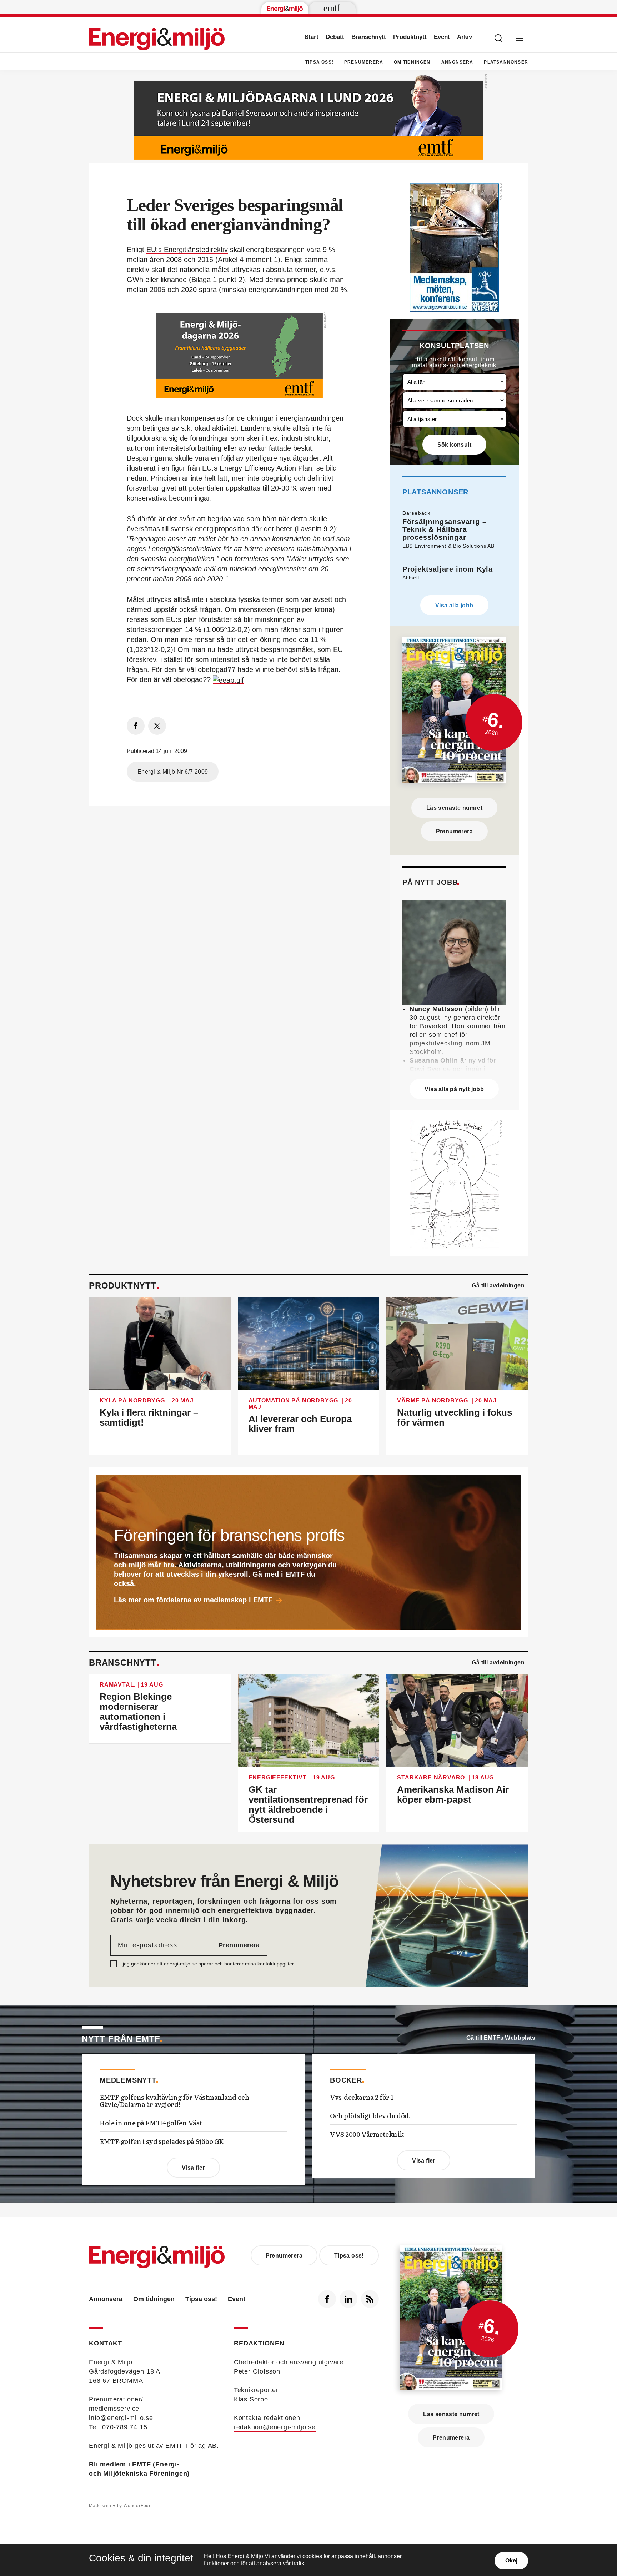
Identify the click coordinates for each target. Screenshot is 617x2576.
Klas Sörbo (251, 2399)
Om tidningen (412, 62)
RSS (370, 2299)
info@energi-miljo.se (121, 2418)
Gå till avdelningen (498, 1286)
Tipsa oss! (319, 62)
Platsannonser (506, 62)
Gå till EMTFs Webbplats (501, 2038)
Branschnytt (369, 37)
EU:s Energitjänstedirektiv (187, 250)
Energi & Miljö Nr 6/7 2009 (173, 772)
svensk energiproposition (211, 529)
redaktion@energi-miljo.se (275, 2427)
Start (312, 37)
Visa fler (193, 2168)
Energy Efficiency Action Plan (266, 468)
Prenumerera (364, 62)
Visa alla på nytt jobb (454, 1089)
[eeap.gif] (228, 680)
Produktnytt (410, 37)
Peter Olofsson (257, 2371)
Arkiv (465, 37)
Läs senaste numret (454, 808)
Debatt (335, 37)
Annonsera (457, 62)
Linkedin (348, 2299)
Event (442, 37)
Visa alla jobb (454, 605)
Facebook (327, 2299)
